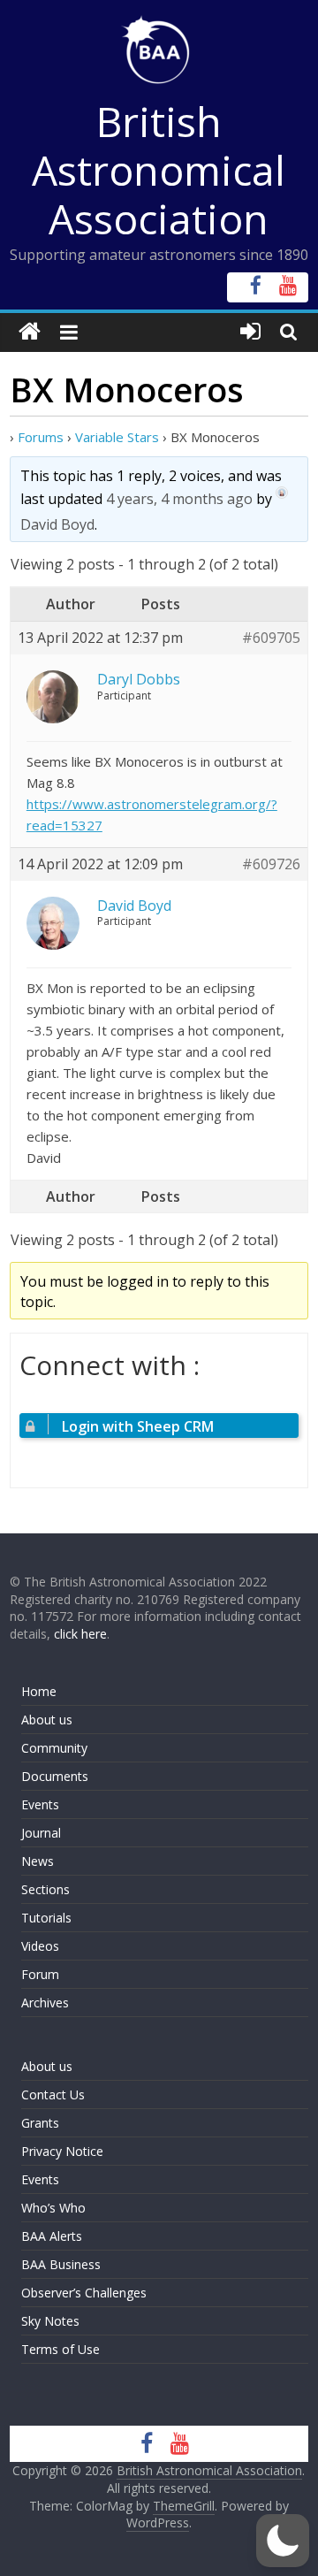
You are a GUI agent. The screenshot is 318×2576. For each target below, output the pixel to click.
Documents (55, 1776)
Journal (41, 1833)
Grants (40, 2123)
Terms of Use (61, 2349)
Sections (45, 1889)
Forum (40, 1974)
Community (54, 1748)
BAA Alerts (52, 2236)
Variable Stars (117, 437)
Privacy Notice (62, 2151)
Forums (41, 437)
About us (47, 1720)
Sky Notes (50, 2321)
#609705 (271, 638)
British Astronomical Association (159, 170)
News (38, 1861)
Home (39, 1691)
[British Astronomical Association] (30, 332)
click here (80, 1634)
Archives (45, 2003)
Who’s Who (53, 2208)
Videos (40, 1946)
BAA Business (61, 2264)
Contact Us (53, 2094)
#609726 (271, 864)
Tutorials (46, 1918)
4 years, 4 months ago (179, 499)
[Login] (250, 332)
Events (40, 1804)
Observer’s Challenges (84, 2293)
